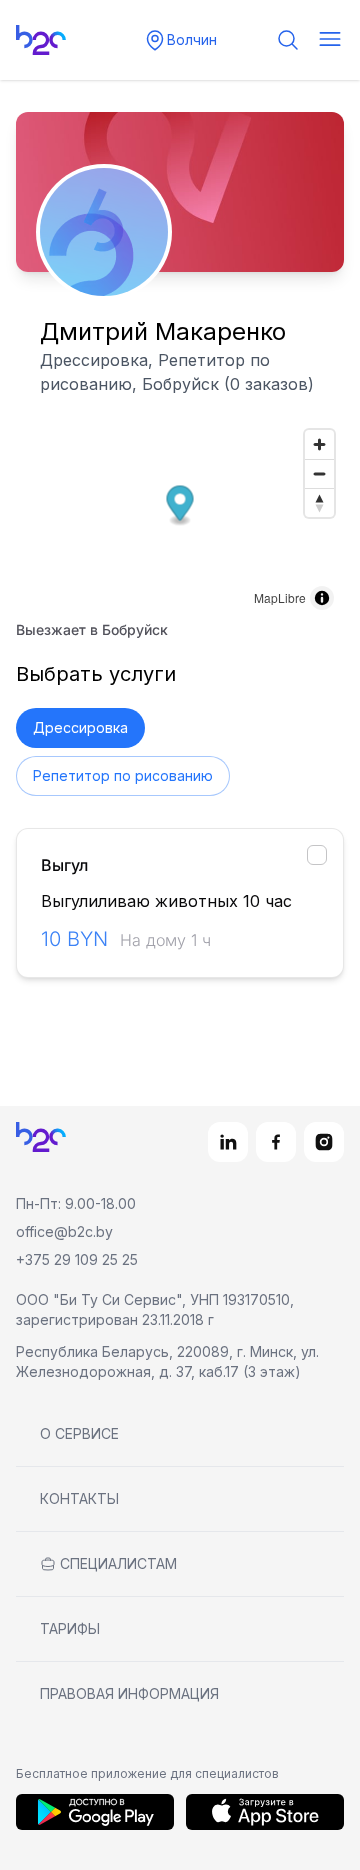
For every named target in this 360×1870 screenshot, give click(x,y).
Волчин (192, 39)
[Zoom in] (319, 444)
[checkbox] (317, 855)
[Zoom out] (319, 473)
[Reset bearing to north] (319, 502)
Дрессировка (80, 727)
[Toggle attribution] (322, 598)
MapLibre (280, 597)
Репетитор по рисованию (123, 775)
